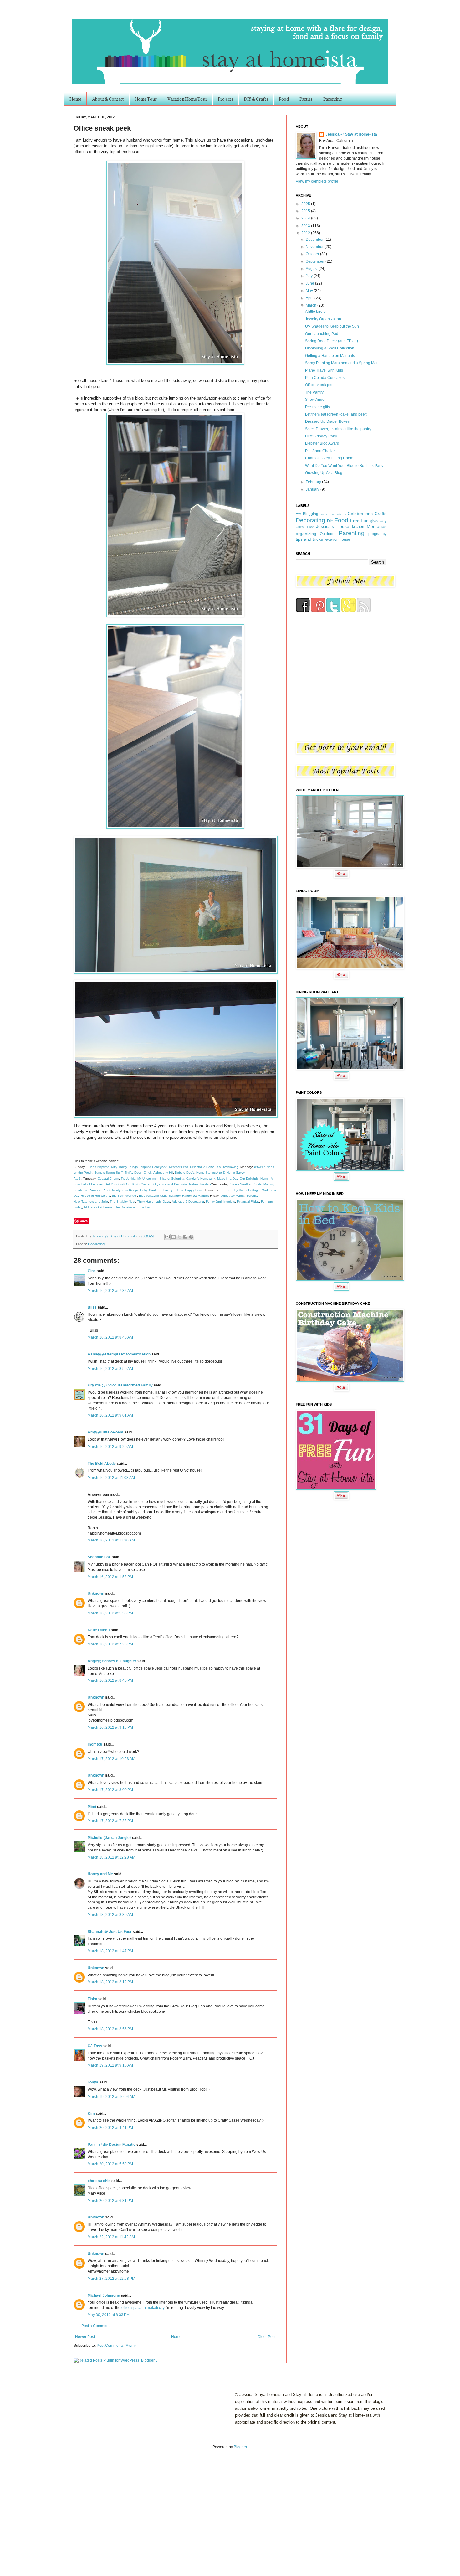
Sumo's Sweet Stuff (108, 1172)
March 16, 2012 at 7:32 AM (110, 1291)
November (315, 247)
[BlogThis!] (173, 1237)
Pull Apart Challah (320, 451)
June (310, 283)
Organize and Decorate (170, 1184)
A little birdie (315, 312)
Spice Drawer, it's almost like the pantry (338, 429)
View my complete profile (317, 181)
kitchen (358, 527)
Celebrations (360, 514)
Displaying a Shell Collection (330, 348)
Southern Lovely (161, 1190)
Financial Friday (248, 1202)
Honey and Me (100, 1874)
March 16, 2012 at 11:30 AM (111, 1540)
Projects (225, 99)
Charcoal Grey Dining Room (329, 458)
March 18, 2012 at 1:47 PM (110, 1951)
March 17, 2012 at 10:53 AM (111, 1759)
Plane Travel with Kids (324, 370)
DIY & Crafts (256, 99)
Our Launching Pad (322, 334)
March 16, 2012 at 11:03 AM (111, 1478)
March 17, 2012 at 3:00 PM (110, 1790)
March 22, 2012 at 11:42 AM (111, 2237)
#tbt (299, 514)
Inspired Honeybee (153, 1167)
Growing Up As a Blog (324, 473)
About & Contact (108, 99)
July (310, 276)
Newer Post (85, 2337)
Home (75, 99)
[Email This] (167, 1237)
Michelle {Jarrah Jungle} (109, 1838)
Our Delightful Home (254, 1178)
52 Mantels (201, 1196)
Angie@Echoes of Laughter (112, 1661)
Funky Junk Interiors (220, 1202)
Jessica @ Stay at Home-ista (115, 1236)
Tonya (93, 2082)
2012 (306, 233)
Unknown (96, 1593)
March (312, 305)
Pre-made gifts (317, 407)
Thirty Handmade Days (153, 1202)
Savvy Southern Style (246, 1184)
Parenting (333, 99)
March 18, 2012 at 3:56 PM (110, 2029)
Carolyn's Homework (201, 1178)
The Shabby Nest (123, 1202)
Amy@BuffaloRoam (105, 1432)
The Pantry (314, 392)
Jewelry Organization (323, 319)
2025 (306, 204)
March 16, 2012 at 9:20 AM (110, 1447)
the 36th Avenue (124, 1196)
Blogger (240, 2447)
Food (284, 99)
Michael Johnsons (104, 2295)
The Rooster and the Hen (133, 1207)
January (313, 489)
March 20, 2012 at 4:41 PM (110, 2128)
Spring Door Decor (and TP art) (332, 341)
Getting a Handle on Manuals (330, 356)
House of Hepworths (95, 1196)
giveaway (378, 521)
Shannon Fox (99, 1557)
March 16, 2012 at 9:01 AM (110, 1415)
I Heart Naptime (98, 1167)
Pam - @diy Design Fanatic (112, 2145)
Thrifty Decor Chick (138, 1172)
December (315, 240)
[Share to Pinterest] (191, 1237)
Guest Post (305, 527)
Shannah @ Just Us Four (110, 1932)
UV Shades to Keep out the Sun (332, 326)
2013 (306, 226)
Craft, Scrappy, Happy (176, 1196)
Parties (306, 99)
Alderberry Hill (163, 1172)
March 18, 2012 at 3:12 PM (110, 1982)
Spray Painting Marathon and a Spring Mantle (344, 363)
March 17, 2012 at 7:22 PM (110, 1821)
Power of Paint (100, 1190)
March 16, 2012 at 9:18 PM (110, 1727)
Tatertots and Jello (95, 1202)
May (310, 291)
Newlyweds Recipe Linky (130, 1190)
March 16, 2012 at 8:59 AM (110, 1369)
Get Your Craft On (118, 1184)
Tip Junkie (128, 1178)
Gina (92, 1271)
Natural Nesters (200, 1184)
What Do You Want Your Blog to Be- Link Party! (345, 466)
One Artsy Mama (233, 1196)
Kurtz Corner (141, 1184)
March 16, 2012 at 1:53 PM (110, 1577)
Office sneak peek (320, 385)
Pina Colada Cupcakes (325, 378)
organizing (306, 534)
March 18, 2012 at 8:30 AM (110, 1915)
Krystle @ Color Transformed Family (120, 1385)
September (316, 261)
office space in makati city (143, 2308)
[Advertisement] (65, 2506)
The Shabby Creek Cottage (240, 1190)
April (310, 298)
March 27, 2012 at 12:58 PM (111, 2279)
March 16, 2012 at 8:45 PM (110, 1680)
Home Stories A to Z (210, 1172)
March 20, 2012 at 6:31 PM (110, 2201)
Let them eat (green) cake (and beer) (336, 414)
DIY (330, 521)
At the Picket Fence (98, 1207)
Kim (91, 2114)
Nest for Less (179, 1167)
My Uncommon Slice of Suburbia (161, 1178)
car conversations (333, 514)
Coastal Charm (108, 1178)
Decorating (96, 1244)
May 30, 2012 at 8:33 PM (109, 2315)
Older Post (266, 2337)
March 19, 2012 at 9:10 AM (110, 2065)
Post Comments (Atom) (116, 2346)
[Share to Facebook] (185, 1237)
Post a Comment (95, 2326)
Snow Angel (315, 400)
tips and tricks (309, 539)
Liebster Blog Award (322, 443)
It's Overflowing (227, 1167)
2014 (306, 218)
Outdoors (328, 534)
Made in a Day (227, 1178)
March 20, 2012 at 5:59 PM (110, 2164)
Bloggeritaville (149, 1196)
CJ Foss (95, 2046)
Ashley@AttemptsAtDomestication (119, 1354)
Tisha (92, 1999)
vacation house (337, 539)
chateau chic (99, 2181)
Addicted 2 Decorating (188, 1202)
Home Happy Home (190, 1190)
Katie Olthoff (99, 1630)
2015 (306, 211)
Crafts (381, 514)
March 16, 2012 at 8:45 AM (110, 1337)
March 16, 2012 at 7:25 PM (110, 1644)
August (312, 269)
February (314, 482)
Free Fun (360, 521)
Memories (377, 526)
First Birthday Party (321, 436)
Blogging (311, 514)
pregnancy (377, 534)
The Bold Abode (102, 1464)
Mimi (92, 1807)
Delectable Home (202, 1167)
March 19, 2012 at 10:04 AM (111, 2097)
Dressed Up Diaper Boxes (327, 421)
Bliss (92, 1307)
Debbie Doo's (185, 1172)
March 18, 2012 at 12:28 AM (111, 1857)
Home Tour (146, 99)
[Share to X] (179, 1237)
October (313, 254)
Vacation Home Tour (187, 99)
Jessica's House (333, 526)
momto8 (95, 1744)
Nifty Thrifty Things (124, 1167)
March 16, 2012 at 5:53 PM (110, 1613)
